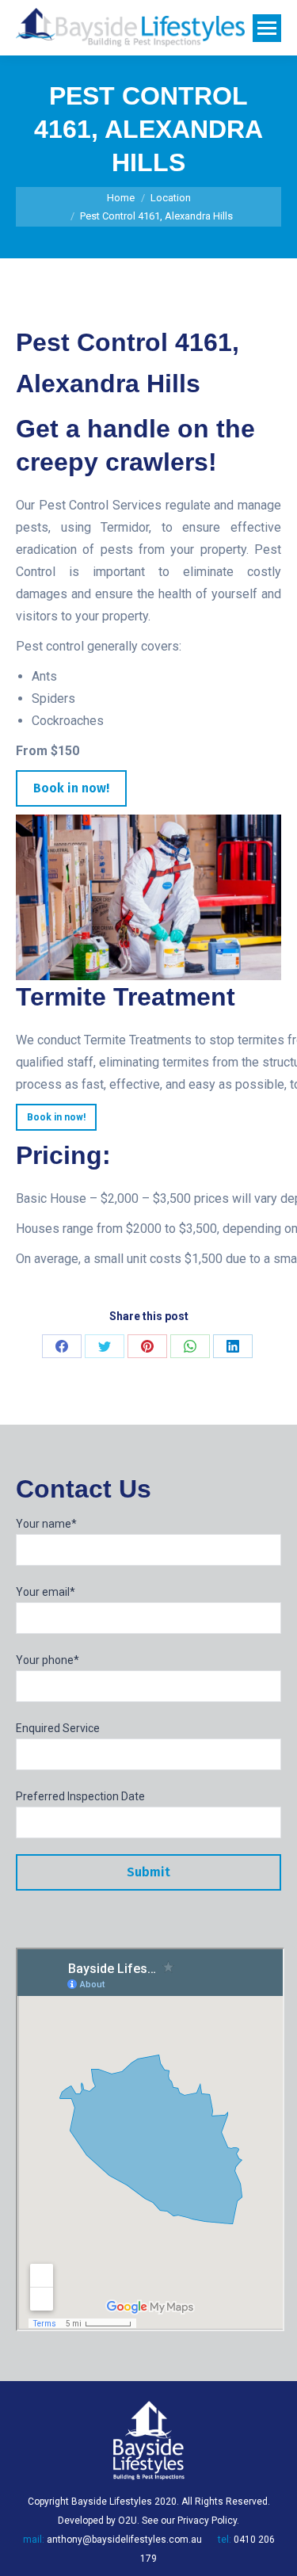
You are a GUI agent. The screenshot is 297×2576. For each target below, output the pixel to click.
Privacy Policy (207, 2521)
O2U (128, 2521)
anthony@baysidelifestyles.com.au (124, 2540)
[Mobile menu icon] (267, 28)
